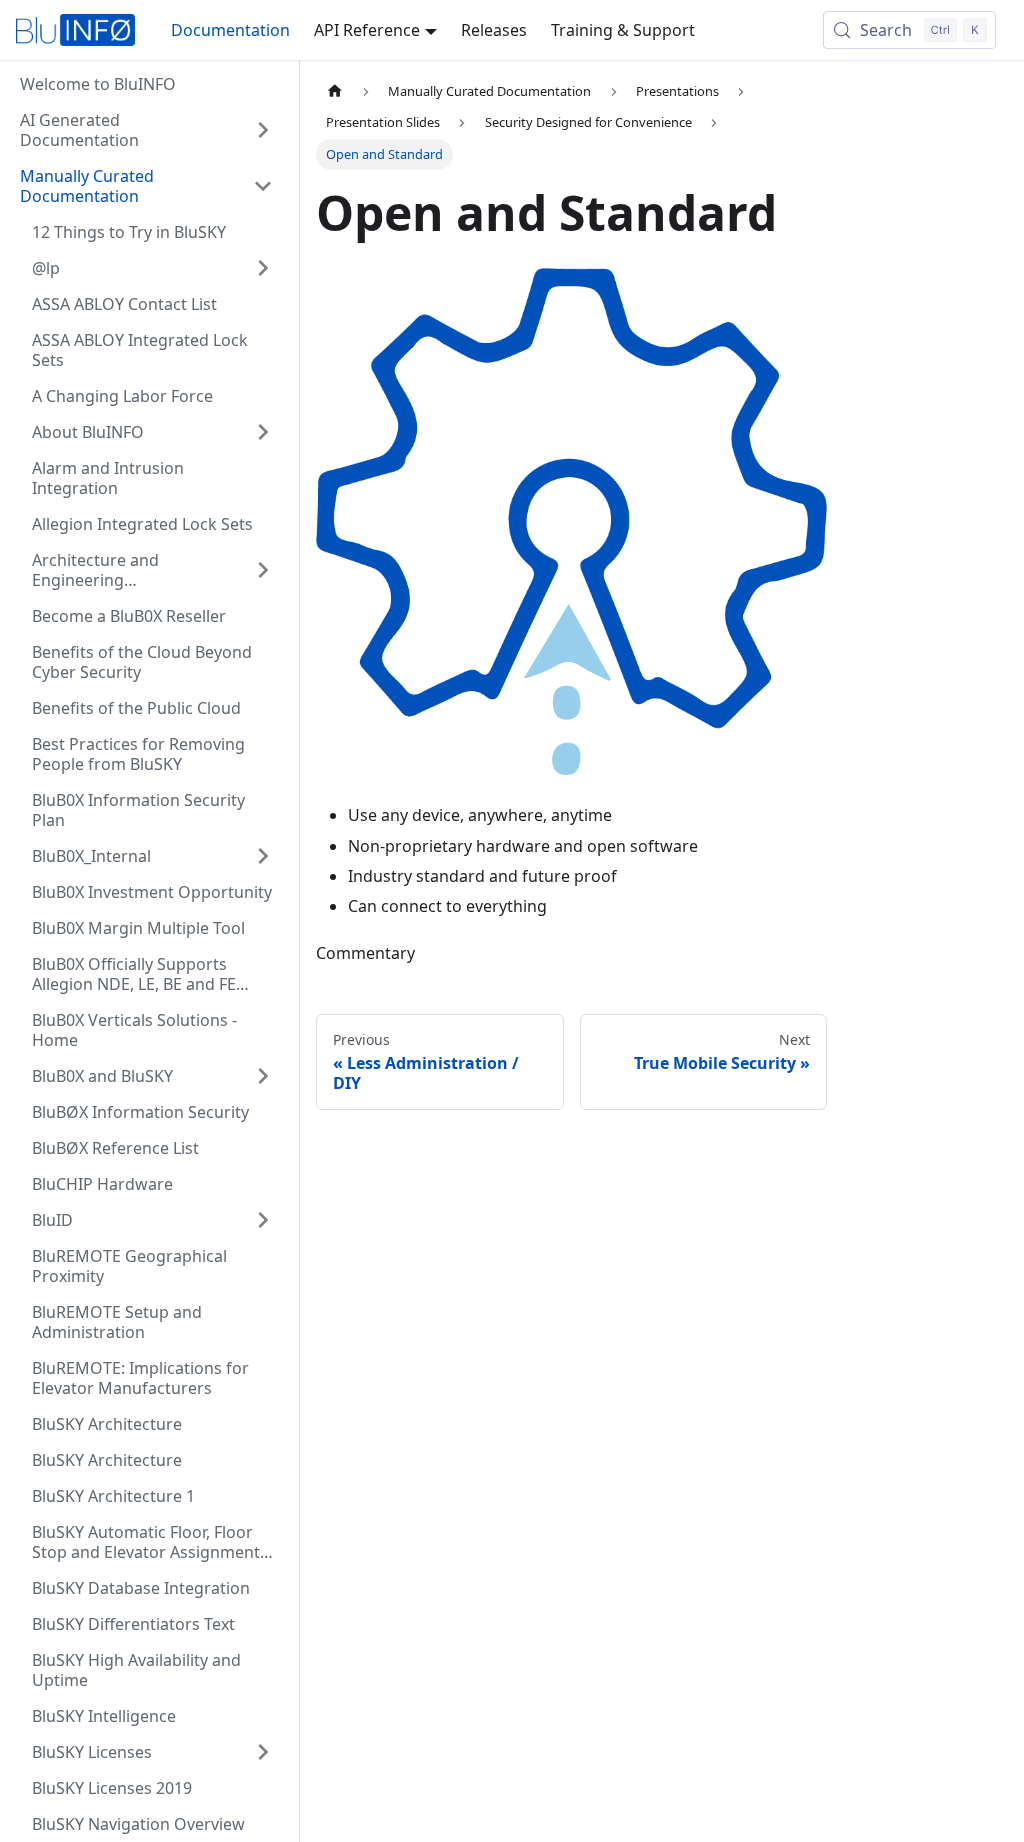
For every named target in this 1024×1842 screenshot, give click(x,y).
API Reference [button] (367, 30)
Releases (494, 30)
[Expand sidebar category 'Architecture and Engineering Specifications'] (263, 570)
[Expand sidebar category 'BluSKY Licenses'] (263, 1752)
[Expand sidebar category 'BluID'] (263, 1220)
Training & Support (623, 30)
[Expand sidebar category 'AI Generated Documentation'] (263, 130)
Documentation (230, 30)
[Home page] (335, 91)
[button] (146, 186)
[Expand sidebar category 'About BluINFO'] (263, 432)
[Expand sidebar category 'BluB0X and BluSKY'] (263, 1076)
